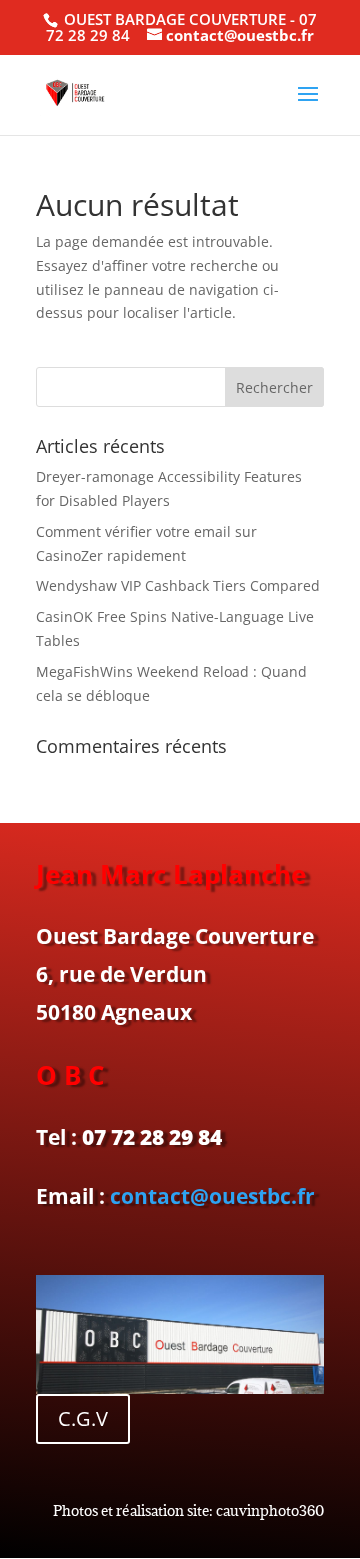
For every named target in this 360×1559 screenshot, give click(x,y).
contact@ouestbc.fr (212, 1196)
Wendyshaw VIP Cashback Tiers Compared (178, 585)
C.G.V (83, 1418)
